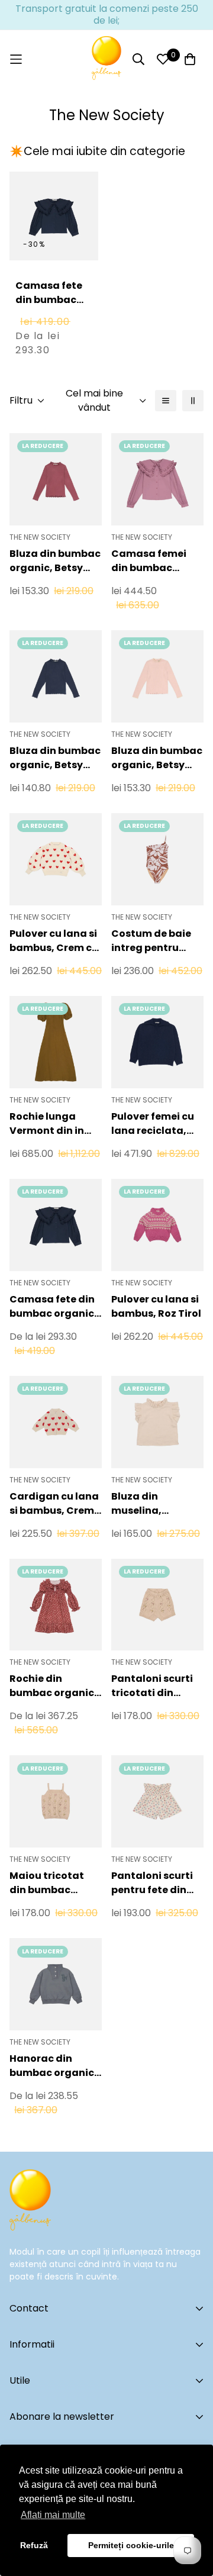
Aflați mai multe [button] (53, 2515)
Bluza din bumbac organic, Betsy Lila (55, 561)
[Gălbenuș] (106, 59)
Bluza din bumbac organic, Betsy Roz (157, 758)
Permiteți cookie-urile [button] (131, 2545)
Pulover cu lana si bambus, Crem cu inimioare (54, 941)
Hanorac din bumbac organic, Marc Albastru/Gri (55, 2066)
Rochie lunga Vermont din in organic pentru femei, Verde (48, 1124)
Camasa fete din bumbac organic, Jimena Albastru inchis (54, 314)
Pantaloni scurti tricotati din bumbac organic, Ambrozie (155, 1686)
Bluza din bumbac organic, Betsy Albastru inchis (55, 758)
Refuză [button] (34, 2545)
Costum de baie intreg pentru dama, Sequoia (151, 941)
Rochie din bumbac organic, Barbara (53, 1686)
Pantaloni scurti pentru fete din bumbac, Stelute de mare (153, 1883)
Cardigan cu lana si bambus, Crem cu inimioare (54, 1504)
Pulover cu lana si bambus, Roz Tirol (156, 1306)
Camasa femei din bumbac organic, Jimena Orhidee (153, 561)
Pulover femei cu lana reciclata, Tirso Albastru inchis (153, 1124)
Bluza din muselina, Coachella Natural (138, 1504)
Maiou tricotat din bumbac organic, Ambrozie (47, 1883)
